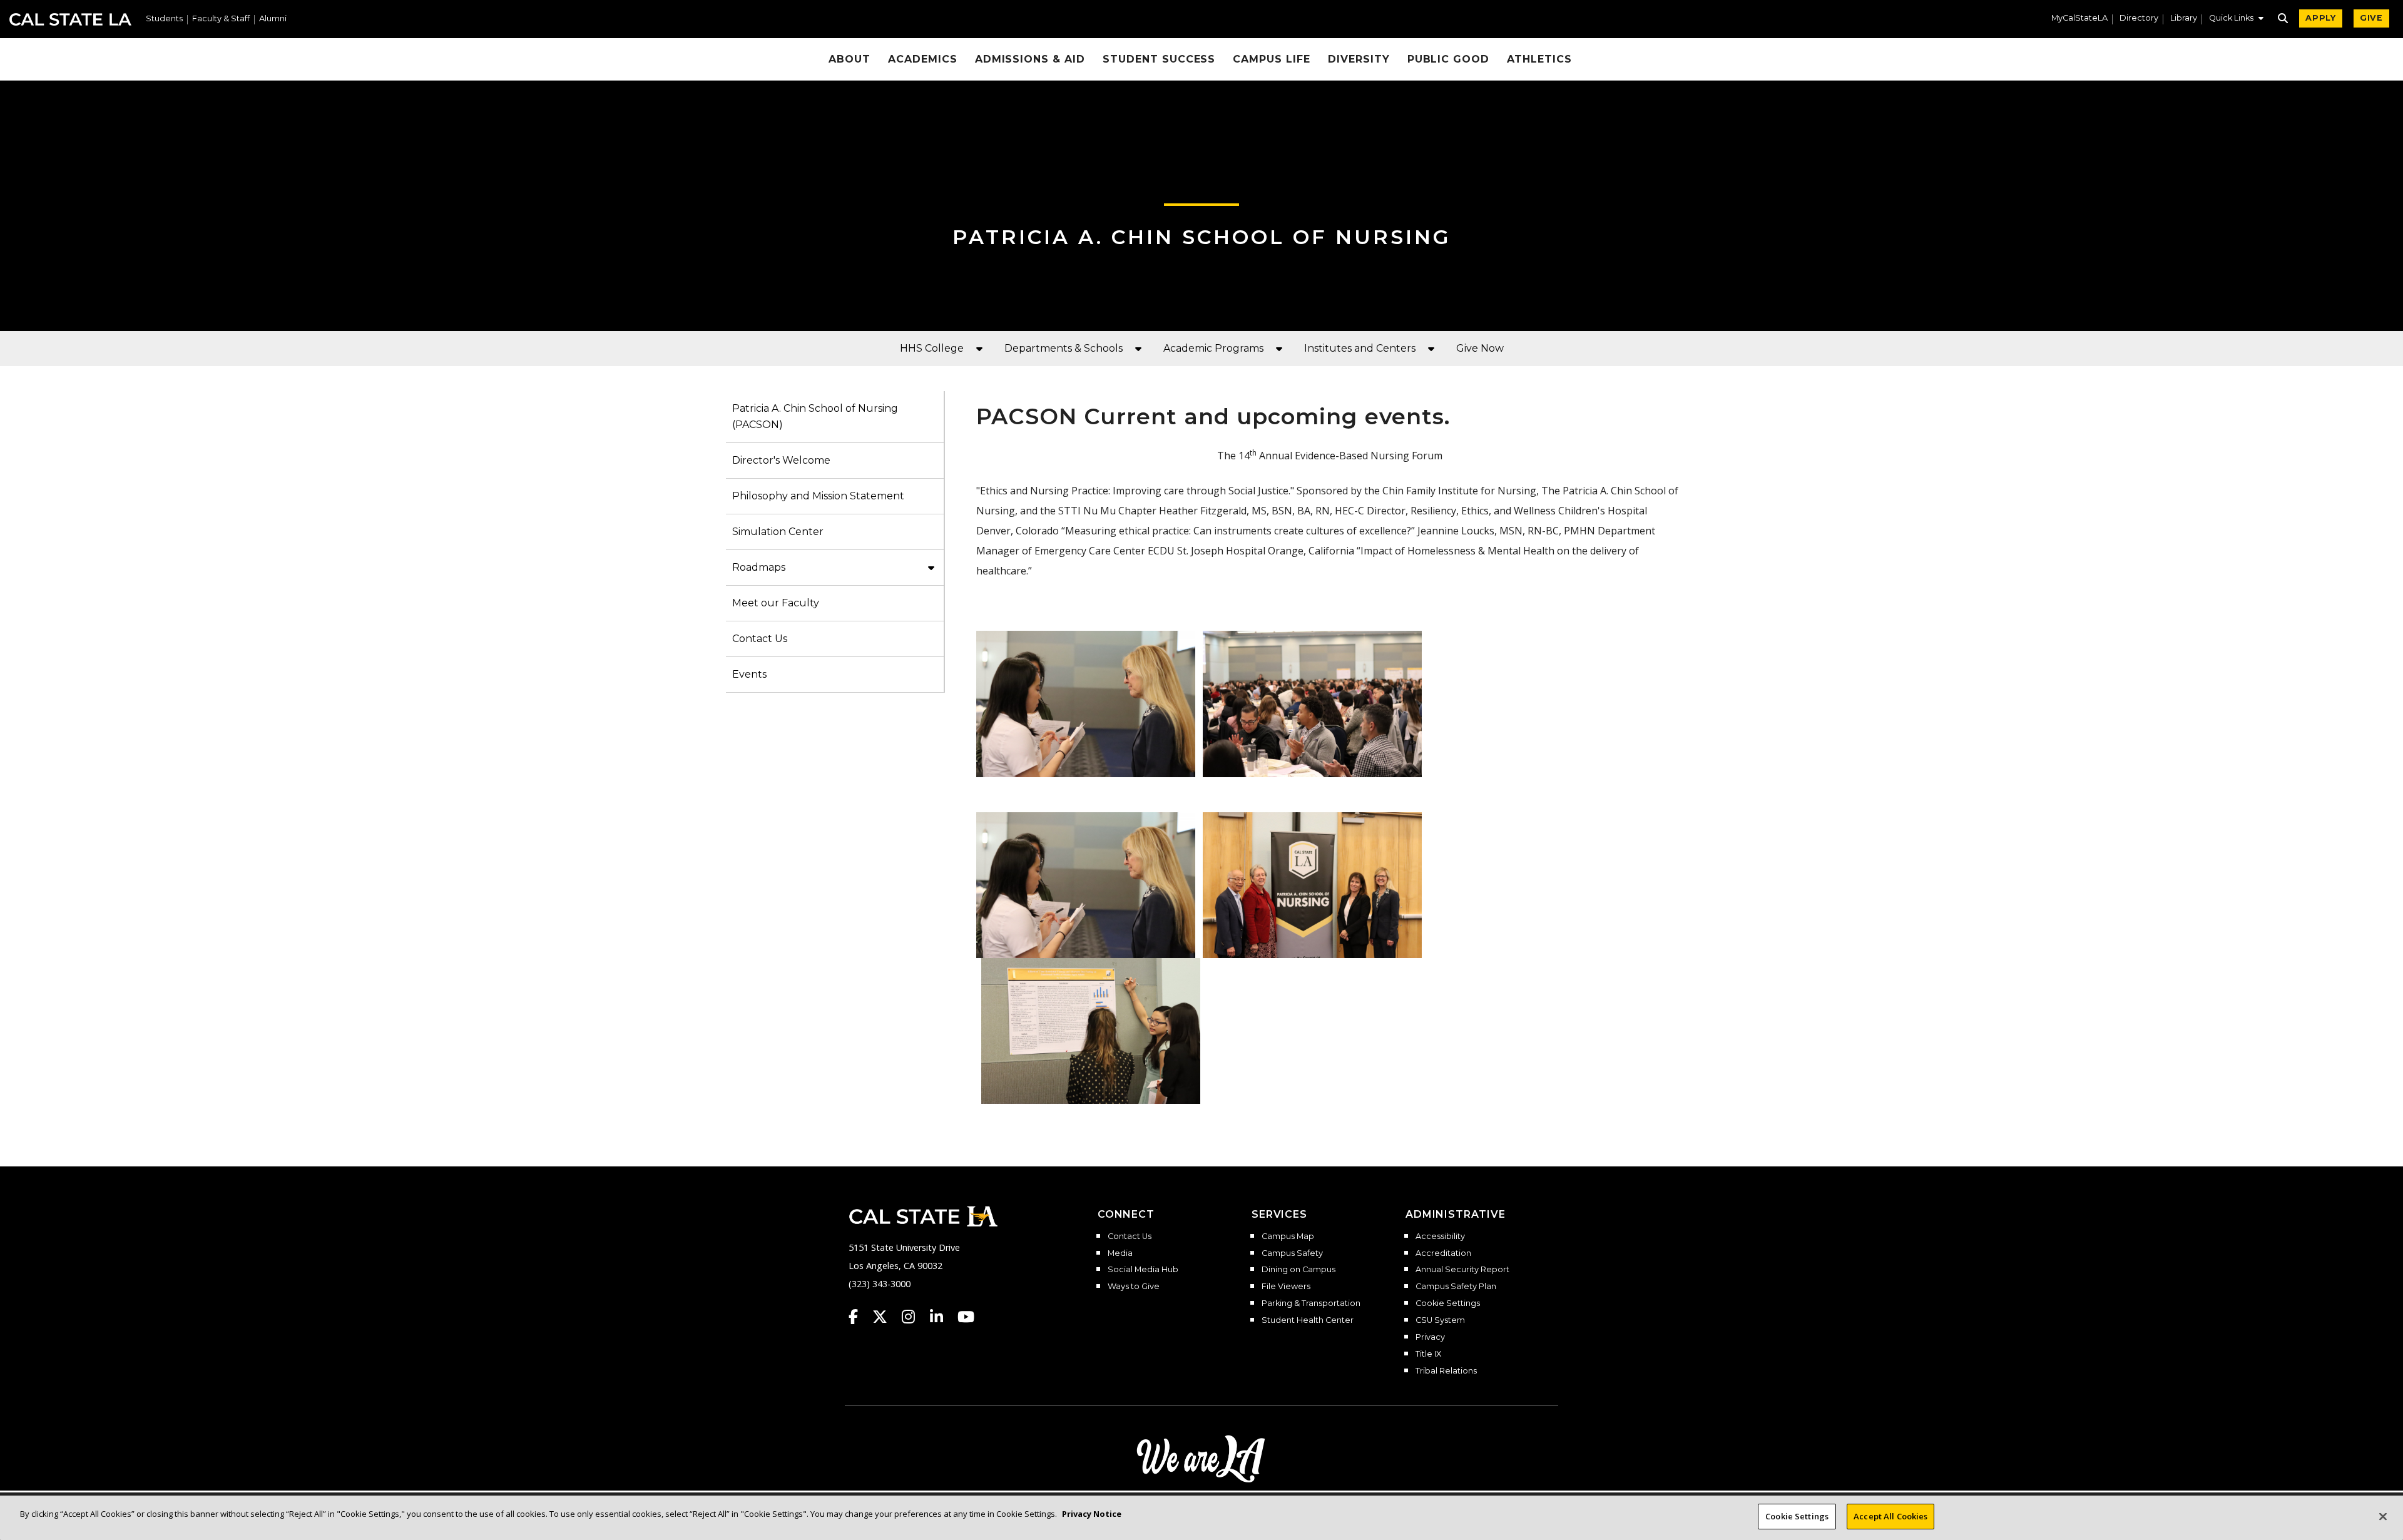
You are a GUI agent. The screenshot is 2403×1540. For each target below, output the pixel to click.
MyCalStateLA (2079, 18)
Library (2184, 18)
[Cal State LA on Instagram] (914, 1317)
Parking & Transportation (1311, 1303)
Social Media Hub (1143, 1270)
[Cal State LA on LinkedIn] (942, 1317)
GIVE (2371, 18)
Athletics (1539, 59)
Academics (923, 59)
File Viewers (1286, 1287)
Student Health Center (1308, 1320)
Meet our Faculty (776, 603)
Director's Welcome (781, 460)
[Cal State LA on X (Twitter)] (886, 1317)
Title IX (1428, 1354)
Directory (2139, 18)
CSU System (1440, 1320)
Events (749, 674)
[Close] (2383, 1516)
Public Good (1449, 59)
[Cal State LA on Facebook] (859, 1317)
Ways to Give (1134, 1287)
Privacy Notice (1092, 1514)
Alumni (273, 19)
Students (164, 19)
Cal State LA (70, 19)
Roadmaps (759, 567)
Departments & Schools (1064, 348)
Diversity (1359, 59)
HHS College (932, 348)
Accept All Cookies (1890, 1516)
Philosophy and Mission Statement (818, 496)
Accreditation (1443, 1253)
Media (1120, 1253)
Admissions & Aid (1030, 59)
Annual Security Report (1462, 1270)
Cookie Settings (1448, 1303)
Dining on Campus (1298, 1270)
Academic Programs (1213, 348)
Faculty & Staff (221, 19)
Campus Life (1272, 59)
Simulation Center (778, 532)
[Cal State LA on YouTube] (966, 1317)
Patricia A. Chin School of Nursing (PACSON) (815, 416)
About (849, 59)
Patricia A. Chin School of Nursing (1201, 237)
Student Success (1159, 59)
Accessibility (1440, 1237)
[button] (2236, 19)
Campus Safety (1292, 1253)
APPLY (2321, 18)
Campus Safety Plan (1456, 1287)
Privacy (1430, 1337)
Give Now (1480, 348)
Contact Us (760, 639)
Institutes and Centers (1360, 348)
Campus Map (1288, 1237)
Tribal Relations (1446, 1371)
